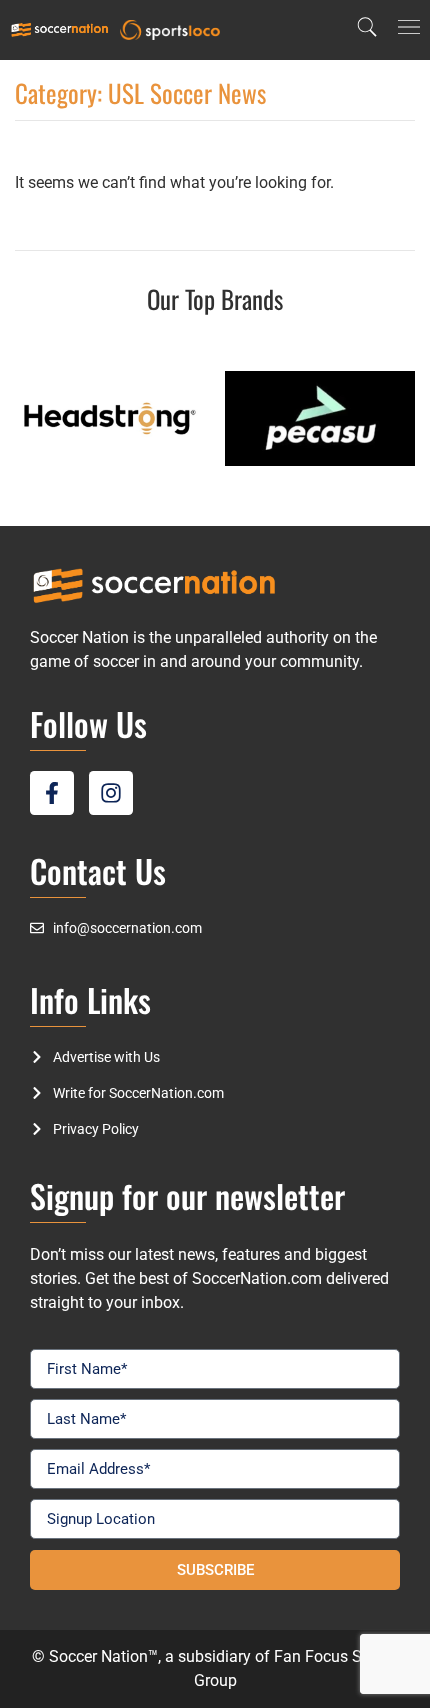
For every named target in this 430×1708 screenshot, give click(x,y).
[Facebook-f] (52, 793)
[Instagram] (111, 793)
